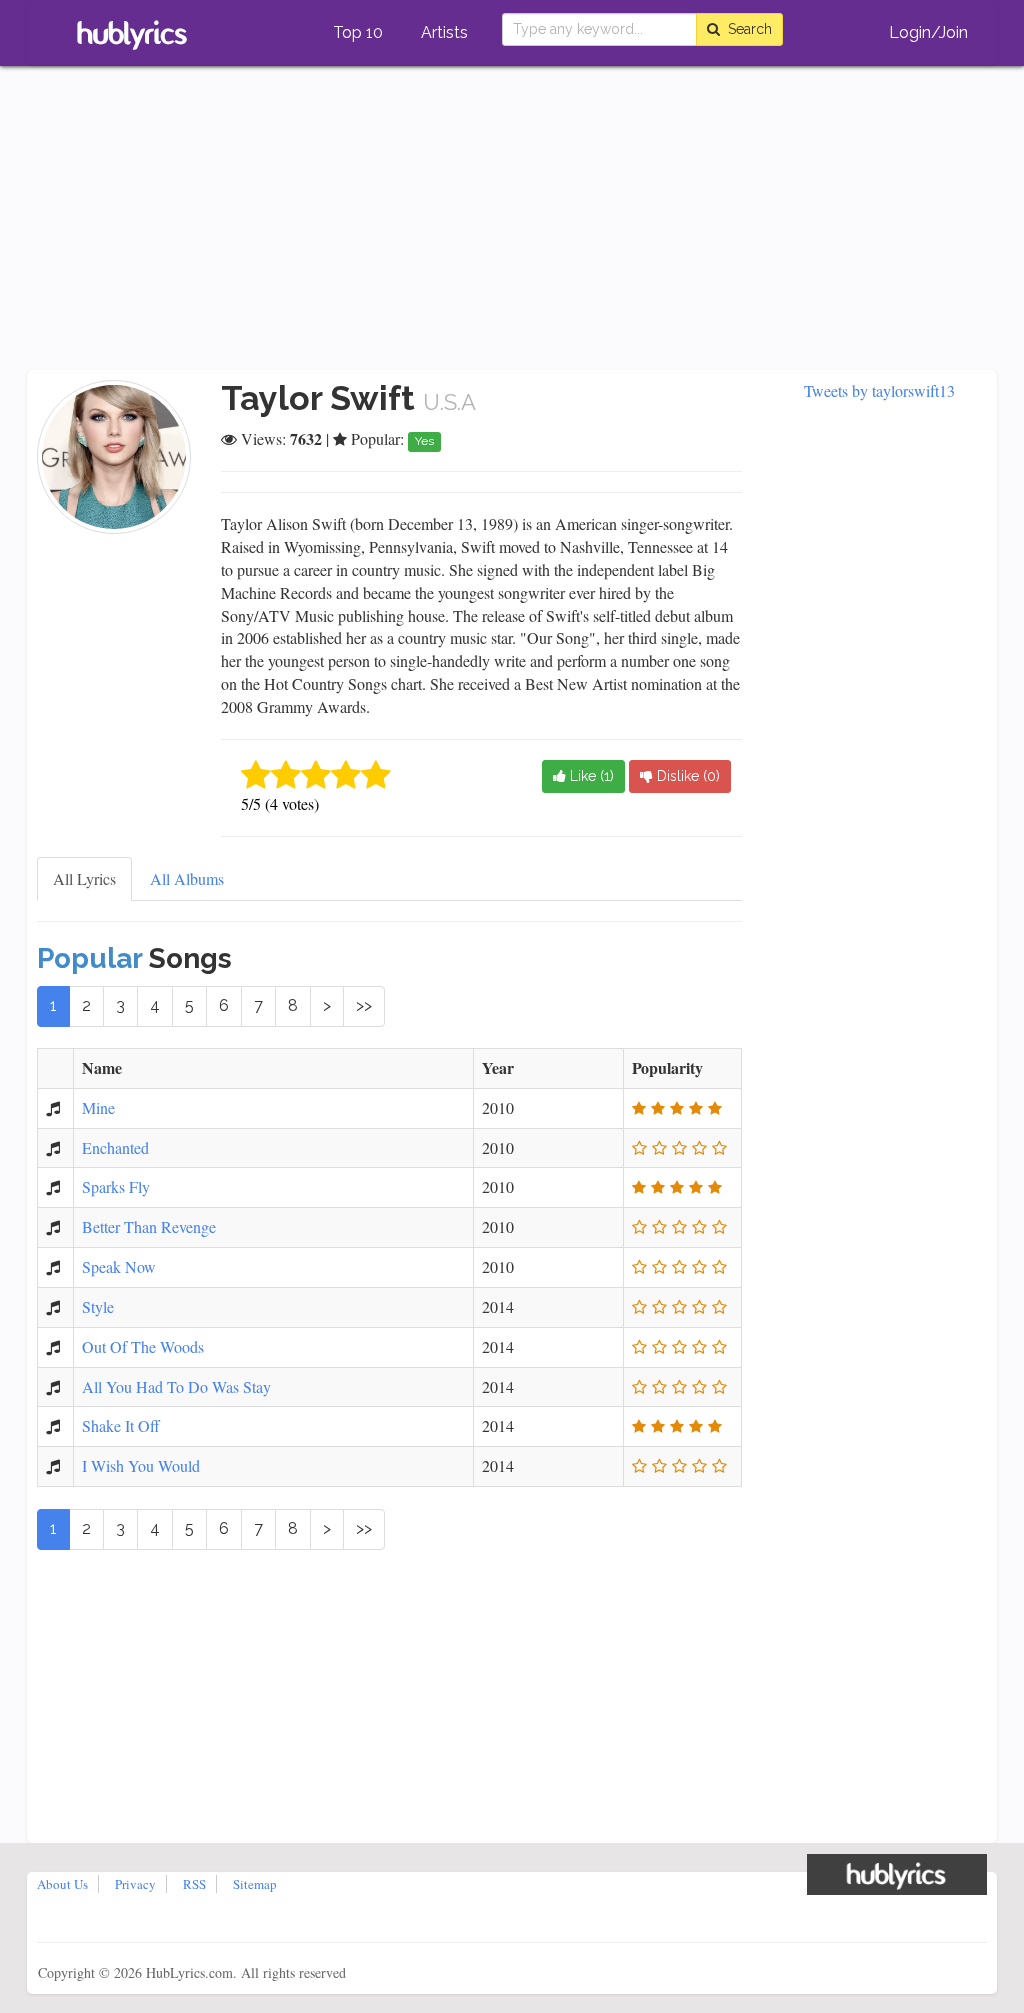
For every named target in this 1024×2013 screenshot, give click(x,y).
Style (98, 1306)
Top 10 (358, 32)
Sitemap (255, 1884)
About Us (62, 1884)
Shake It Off (121, 1425)
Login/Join (928, 32)
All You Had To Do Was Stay (176, 1386)
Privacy (135, 1884)
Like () (590, 776)
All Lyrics (84, 878)
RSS (194, 1884)
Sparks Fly (116, 1186)
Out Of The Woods (143, 1346)
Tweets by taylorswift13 (879, 390)
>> (364, 1005)
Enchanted (115, 1147)
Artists (444, 32)
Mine (98, 1107)
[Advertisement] (512, 220)
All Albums (187, 878)
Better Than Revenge (149, 1226)
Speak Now (119, 1266)
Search (746, 29)
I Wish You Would (141, 1465)
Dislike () (686, 776)
